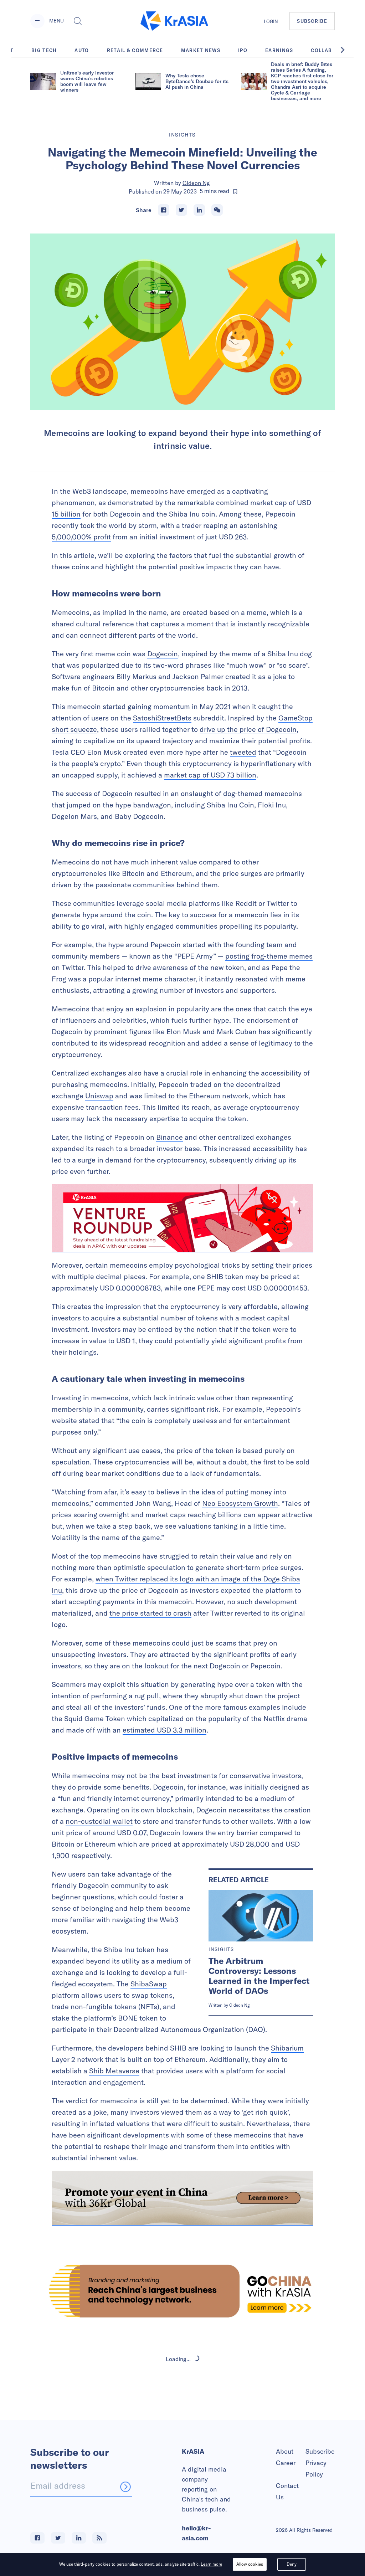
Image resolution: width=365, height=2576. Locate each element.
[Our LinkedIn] (79, 2538)
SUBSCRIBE (312, 21)
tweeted (243, 752)
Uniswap (99, 1096)
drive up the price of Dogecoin (248, 729)
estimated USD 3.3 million (164, 1730)
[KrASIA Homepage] (174, 21)
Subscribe (320, 2451)
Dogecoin (163, 654)
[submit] (125, 2487)
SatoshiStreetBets (162, 718)
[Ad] (182, 2291)
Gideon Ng (196, 183)
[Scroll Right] (346, 50)
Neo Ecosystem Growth (240, 1503)
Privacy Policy (316, 2469)
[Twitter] (181, 210)
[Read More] (182, 1218)
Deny (292, 2564)
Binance (169, 1137)
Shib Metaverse (114, 2071)
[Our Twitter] (58, 2538)
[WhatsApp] (217, 210)
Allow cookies (250, 2564)
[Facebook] (164, 210)
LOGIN (271, 21)
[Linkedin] (199, 210)
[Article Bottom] (182, 2198)
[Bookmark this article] (235, 191)
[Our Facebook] (37, 2538)
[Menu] (37, 21)
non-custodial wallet (99, 1821)
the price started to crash (150, 1613)
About (285, 2451)
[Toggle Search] (78, 21)
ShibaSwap (149, 1984)
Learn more (211, 2564)
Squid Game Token (95, 1718)
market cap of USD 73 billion (210, 775)
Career (286, 2463)
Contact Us (287, 2491)
